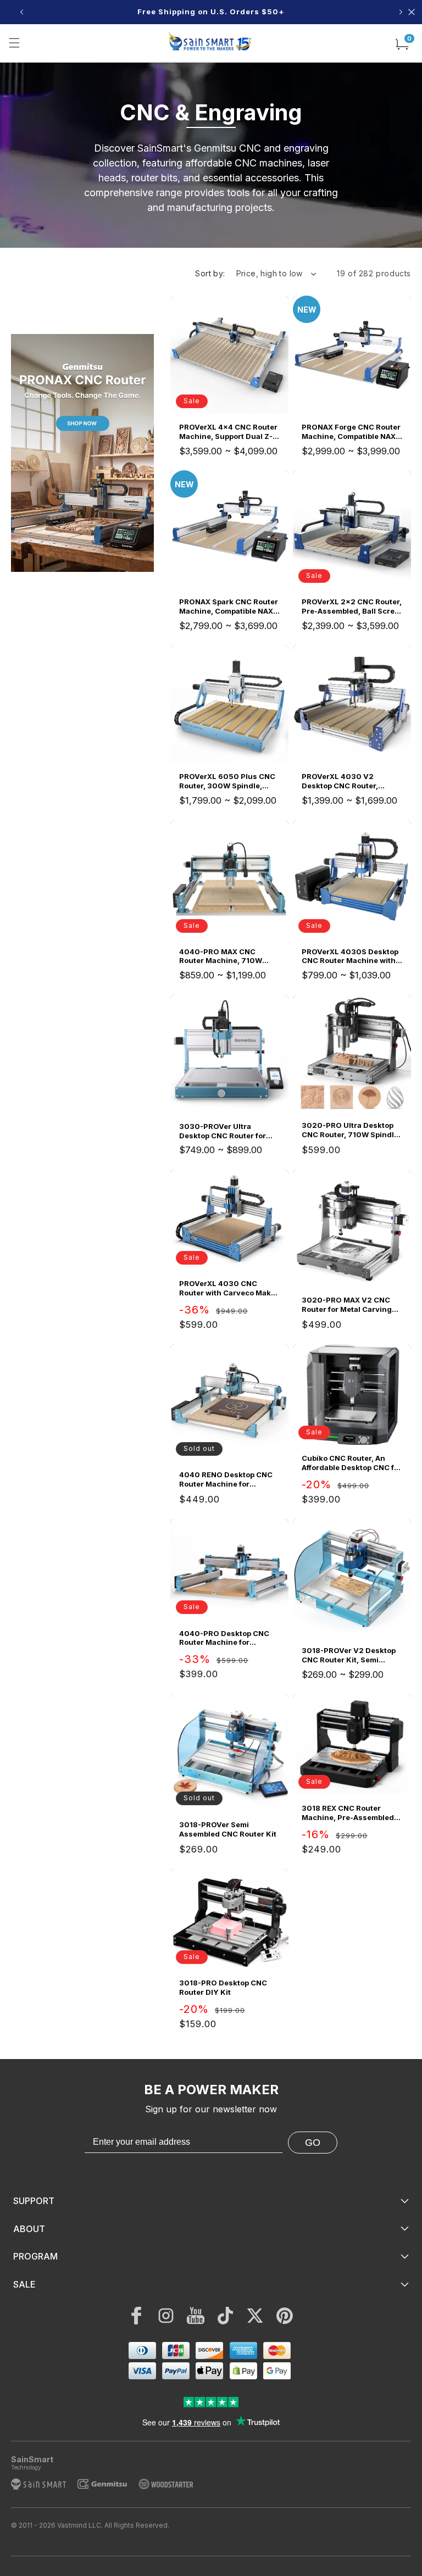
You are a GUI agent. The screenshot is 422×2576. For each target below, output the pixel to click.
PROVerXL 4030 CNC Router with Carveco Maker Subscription (229, 1288)
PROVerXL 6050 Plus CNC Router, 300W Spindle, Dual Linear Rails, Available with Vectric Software (229, 781)
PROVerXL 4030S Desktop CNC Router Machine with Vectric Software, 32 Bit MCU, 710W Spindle (350, 956)
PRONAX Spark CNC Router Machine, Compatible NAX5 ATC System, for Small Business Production (229, 607)
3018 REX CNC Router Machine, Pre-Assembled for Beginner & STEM (348, 1813)
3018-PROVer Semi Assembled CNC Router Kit (228, 1829)
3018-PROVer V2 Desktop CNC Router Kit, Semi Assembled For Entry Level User (350, 1655)
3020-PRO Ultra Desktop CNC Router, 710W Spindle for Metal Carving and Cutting (350, 1130)
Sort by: (210, 273)
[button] (14, 43)
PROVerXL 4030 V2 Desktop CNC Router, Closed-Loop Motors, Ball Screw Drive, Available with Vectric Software (351, 781)
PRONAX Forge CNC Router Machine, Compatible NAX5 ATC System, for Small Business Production (351, 432)
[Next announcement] (401, 12)
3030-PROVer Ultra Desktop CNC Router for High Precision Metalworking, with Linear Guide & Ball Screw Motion (227, 1131)
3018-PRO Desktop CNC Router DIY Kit (223, 1987)
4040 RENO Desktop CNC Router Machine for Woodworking (226, 1479)
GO (313, 2143)
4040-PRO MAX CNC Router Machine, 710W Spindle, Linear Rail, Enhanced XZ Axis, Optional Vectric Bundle (223, 956)
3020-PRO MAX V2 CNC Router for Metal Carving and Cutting (347, 1305)
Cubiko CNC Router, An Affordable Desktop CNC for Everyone (352, 1463)
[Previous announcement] (21, 12)
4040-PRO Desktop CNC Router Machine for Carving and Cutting (224, 1638)
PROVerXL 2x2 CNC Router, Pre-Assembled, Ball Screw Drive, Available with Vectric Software (352, 607)
